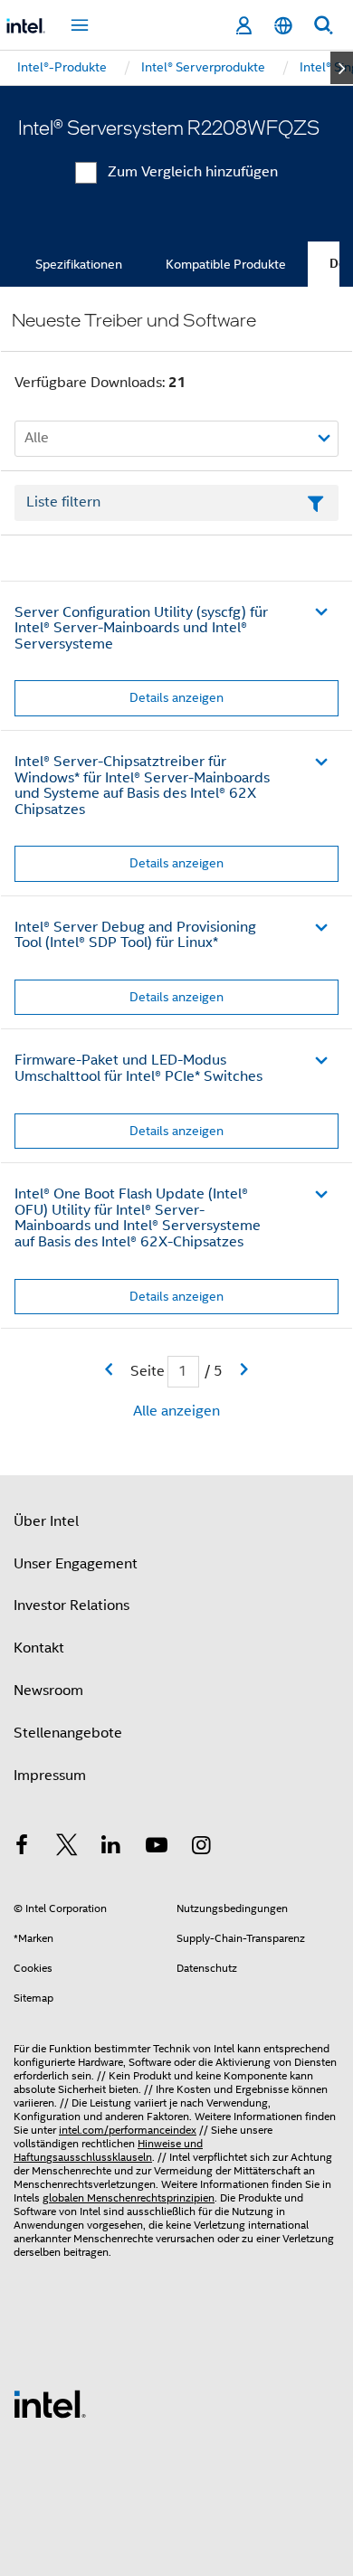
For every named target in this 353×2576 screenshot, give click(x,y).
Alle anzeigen (176, 1411)
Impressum (50, 1776)
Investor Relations (72, 1605)
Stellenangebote (68, 1733)
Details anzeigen (176, 697)
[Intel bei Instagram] (201, 1848)
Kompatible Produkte (226, 264)
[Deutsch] (283, 26)
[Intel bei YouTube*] (157, 1848)
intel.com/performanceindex (128, 2130)
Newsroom (48, 1690)
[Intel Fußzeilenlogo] (50, 2403)
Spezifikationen (79, 264)
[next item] (342, 68)
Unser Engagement (76, 1564)
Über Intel (46, 1521)
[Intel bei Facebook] (22, 1848)
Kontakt (39, 1648)
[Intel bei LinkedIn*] (111, 1848)
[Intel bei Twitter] (67, 1848)
